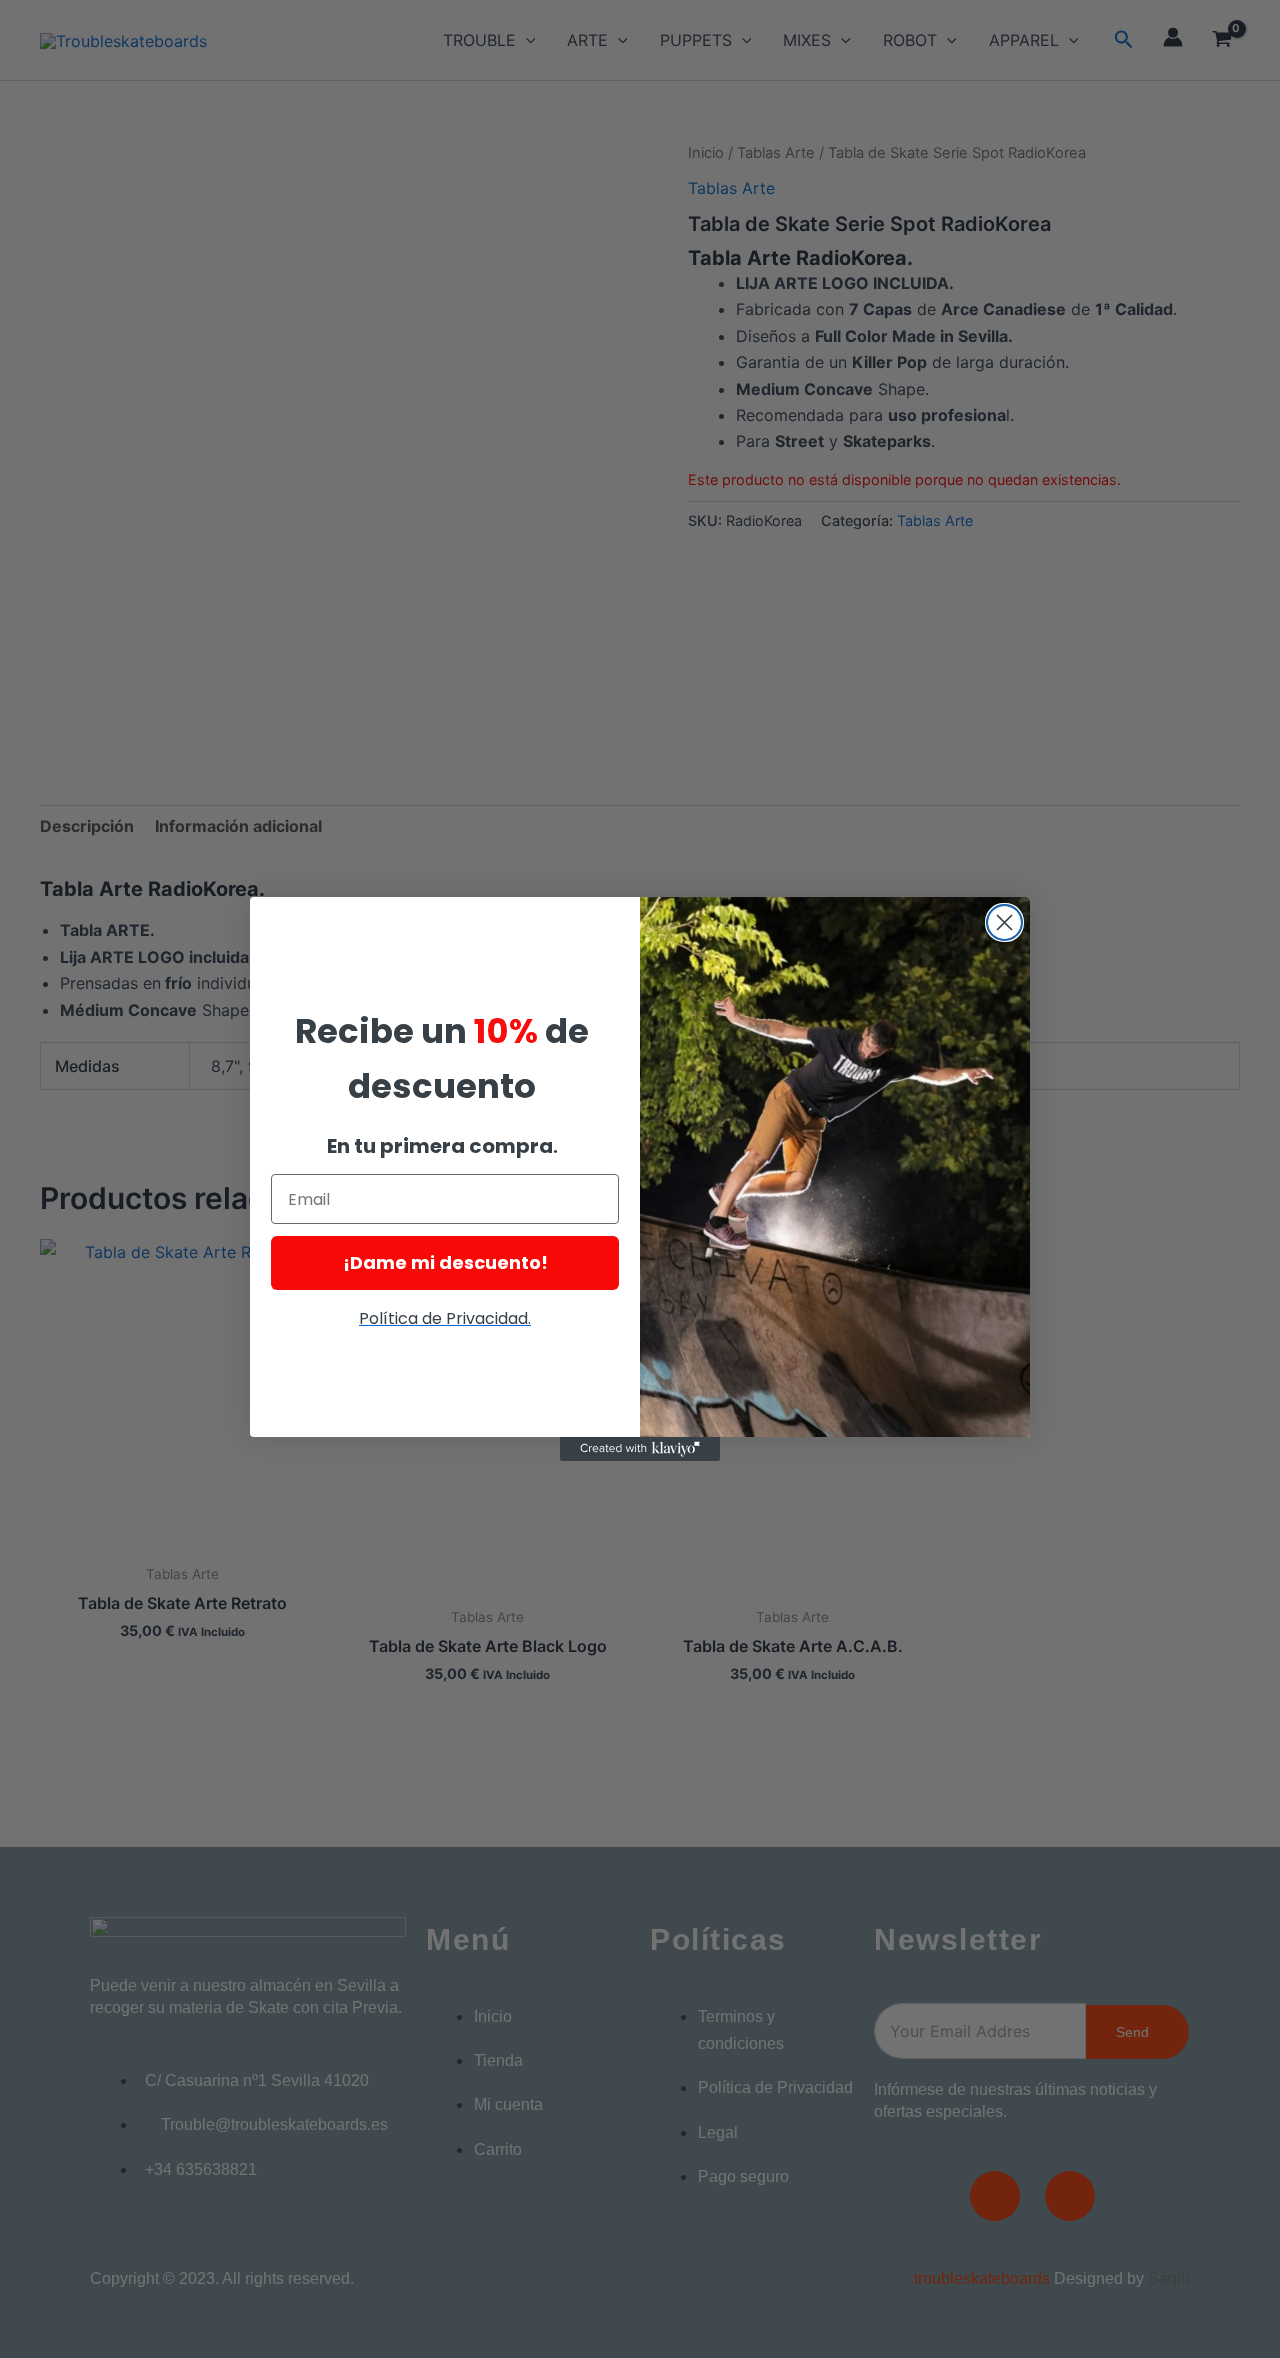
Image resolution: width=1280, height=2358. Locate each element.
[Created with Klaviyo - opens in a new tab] (640, 1449)
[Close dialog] (1004, 922)
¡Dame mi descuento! (445, 1262)
